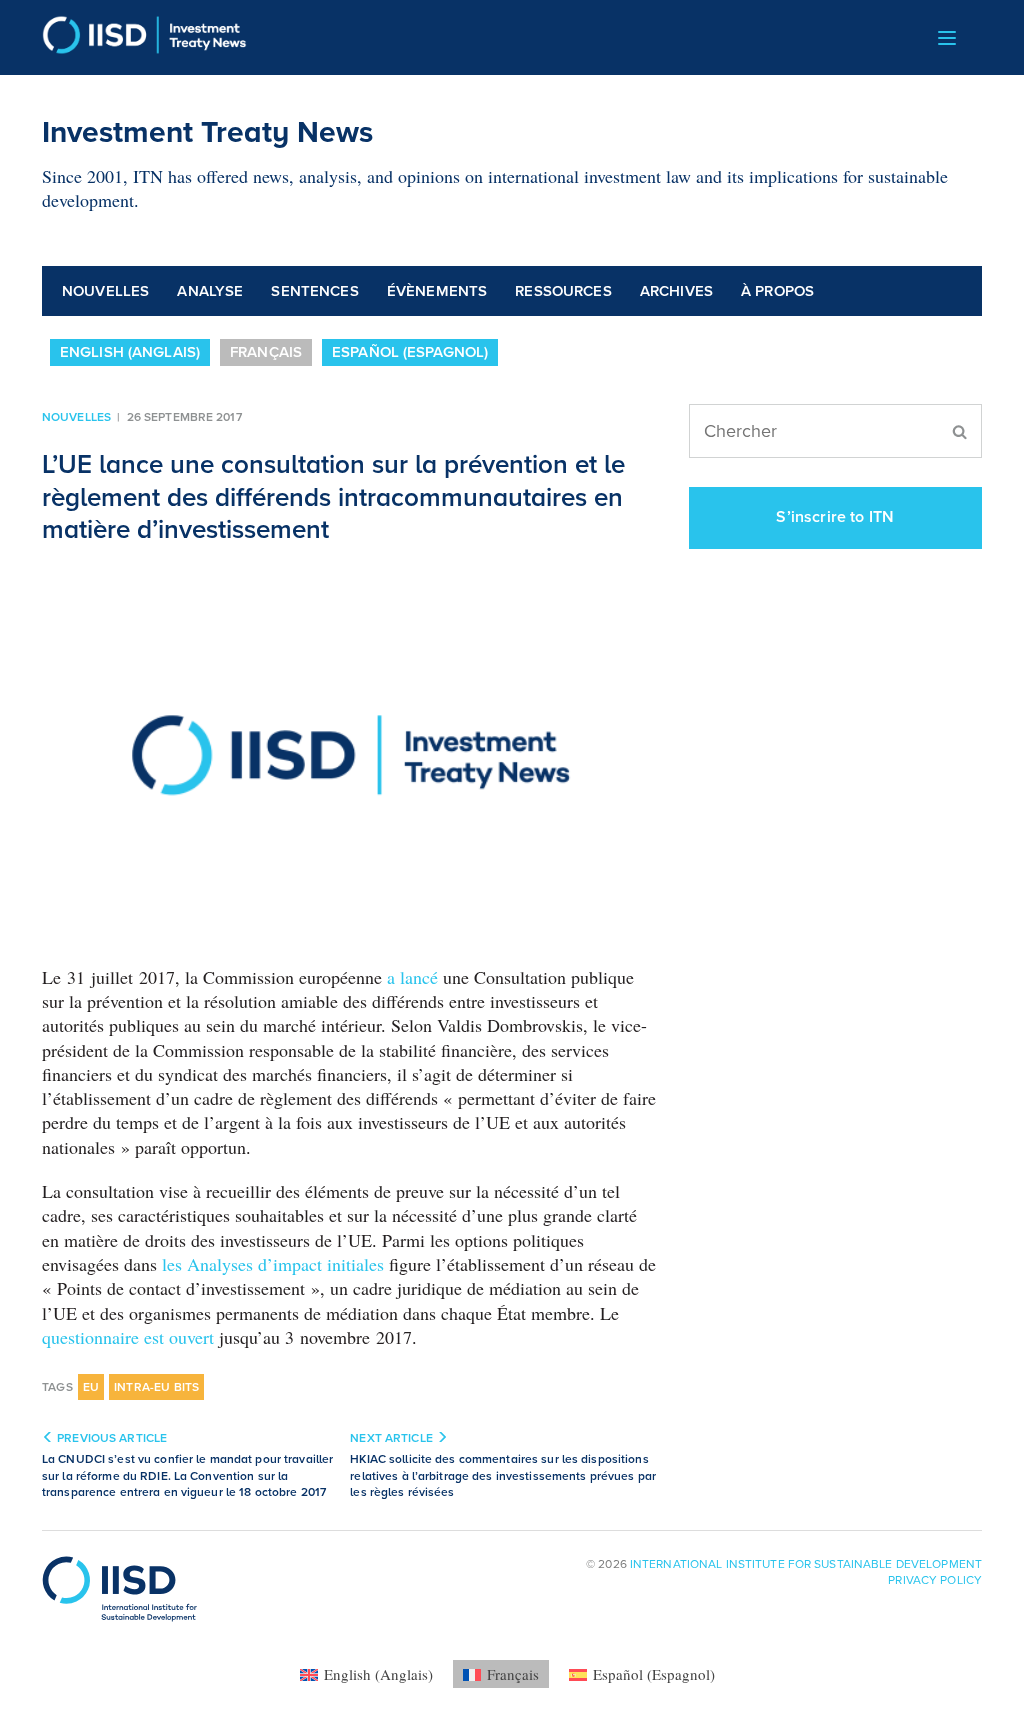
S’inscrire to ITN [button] (835, 517)
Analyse (210, 291)
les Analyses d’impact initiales (273, 1264)
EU (91, 1387)
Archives (676, 291)
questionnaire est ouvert (128, 1337)
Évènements (437, 291)
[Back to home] (144, 37)
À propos (777, 291)
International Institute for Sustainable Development (806, 1564)
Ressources (563, 291)
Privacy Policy (935, 1580)
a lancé (412, 977)
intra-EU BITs (156, 1387)
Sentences (314, 291)
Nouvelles (105, 291)
